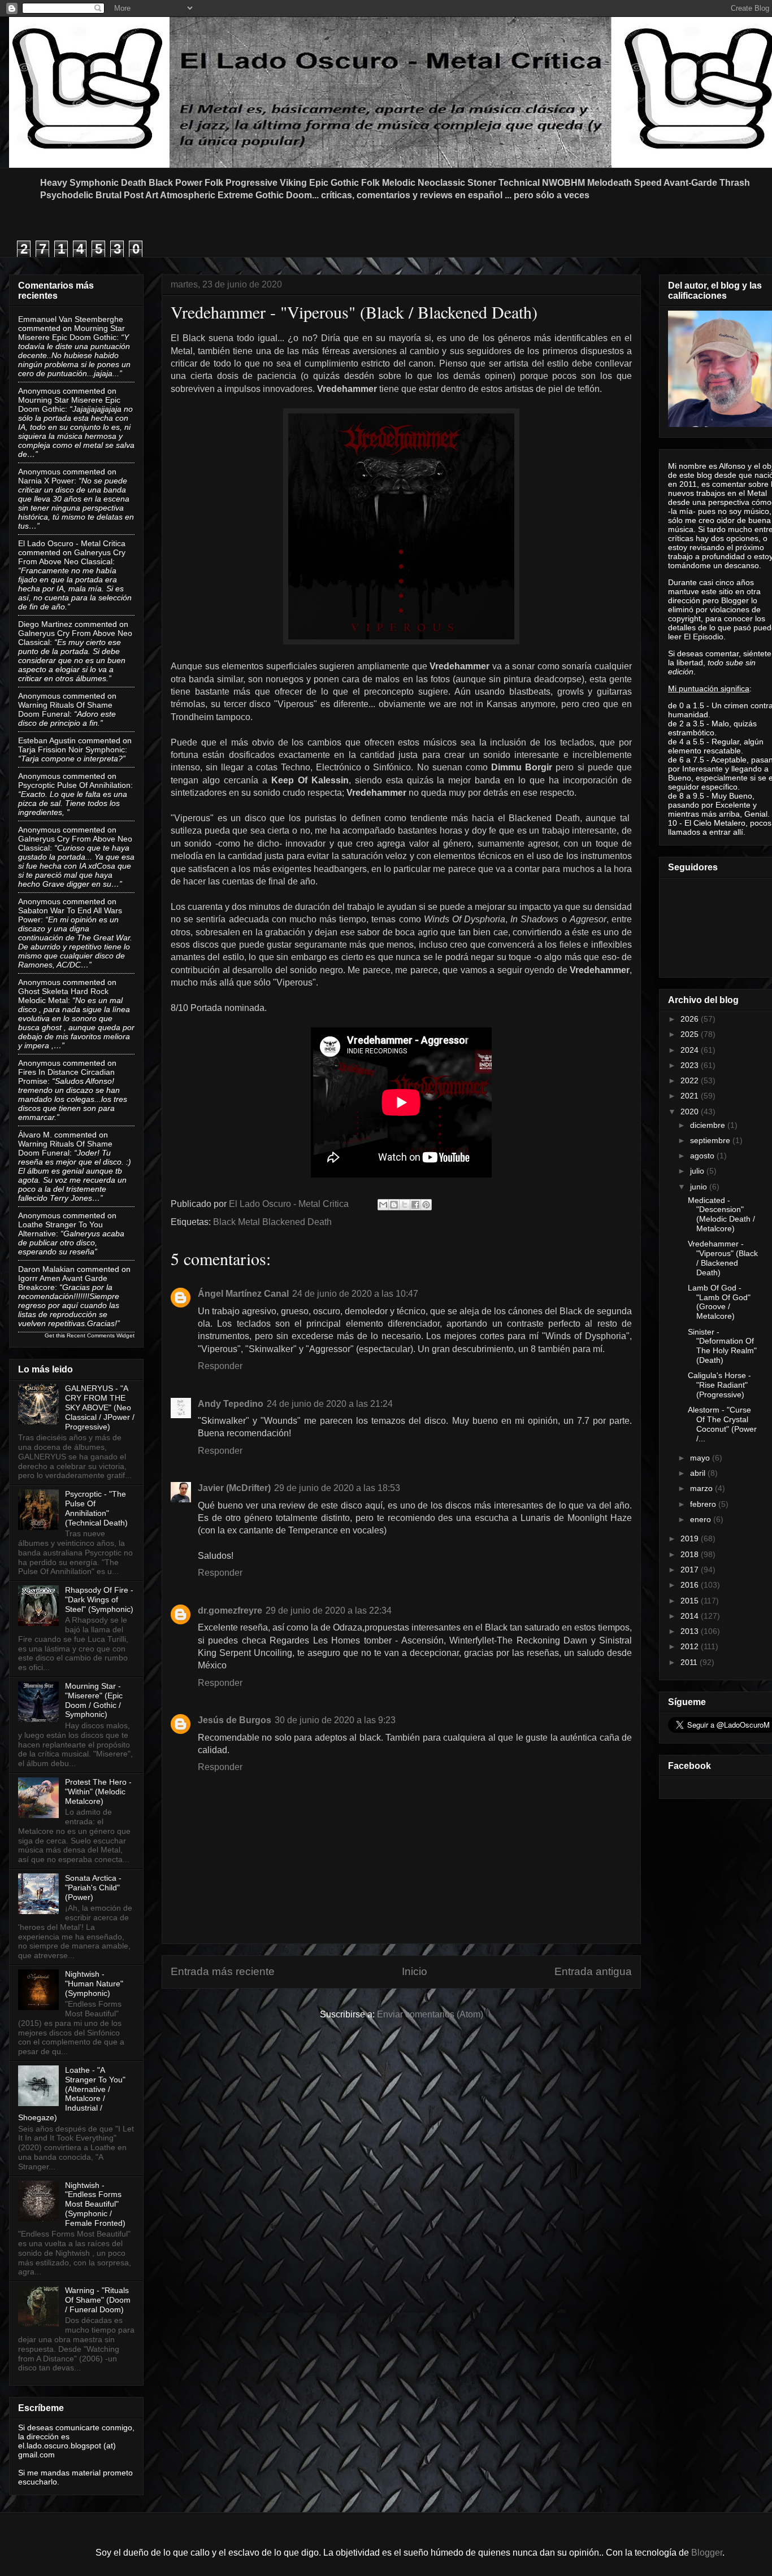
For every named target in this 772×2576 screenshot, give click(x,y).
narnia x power (46, 481)
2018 (691, 1554)
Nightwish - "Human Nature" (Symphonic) (94, 1984)
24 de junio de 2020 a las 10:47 (355, 1294)
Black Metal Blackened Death (272, 1222)
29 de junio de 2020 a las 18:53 (337, 1488)
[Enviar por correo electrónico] (383, 1205)
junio (700, 1187)
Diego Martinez (45, 624)
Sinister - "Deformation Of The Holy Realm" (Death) (722, 1346)
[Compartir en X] (405, 1205)
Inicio (415, 1971)
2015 (691, 1601)
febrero (704, 1504)
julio (698, 1171)
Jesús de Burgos (235, 1720)
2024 (691, 1050)
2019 (691, 1538)
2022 (691, 1080)
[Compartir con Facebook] (415, 1205)
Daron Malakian (46, 1269)
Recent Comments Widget (101, 1335)
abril (699, 1473)
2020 (691, 1112)
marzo (702, 1488)
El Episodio (704, 637)
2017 (691, 1570)
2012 (691, 1646)
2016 (691, 1585)
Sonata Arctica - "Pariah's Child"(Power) (93, 1888)
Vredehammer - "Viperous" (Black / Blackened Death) (723, 1258)
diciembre (709, 1125)
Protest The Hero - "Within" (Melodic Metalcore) (98, 1792)
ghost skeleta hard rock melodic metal (63, 996)
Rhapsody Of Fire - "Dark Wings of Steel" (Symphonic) (99, 1599)
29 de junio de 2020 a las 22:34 (329, 1610)
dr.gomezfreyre (230, 1610)
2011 (690, 1662)
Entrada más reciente (223, 1971)
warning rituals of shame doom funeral (65, 709)
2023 (691, 1065)
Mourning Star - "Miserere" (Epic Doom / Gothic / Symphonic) (94, 1700)
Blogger (707, 2553)
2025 (691, 1034)
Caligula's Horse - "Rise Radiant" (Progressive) (719, 1385)
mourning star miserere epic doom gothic (71, 333)
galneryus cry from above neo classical (72, 557)
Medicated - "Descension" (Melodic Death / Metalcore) (721, 1214)
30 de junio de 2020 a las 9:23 (335, 1720)
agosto (703, 1156)
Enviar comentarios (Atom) (430, 2014)
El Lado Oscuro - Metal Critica (72, 543)
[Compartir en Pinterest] (426, 1205)
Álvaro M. (35, 1135)
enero (702, 1519)
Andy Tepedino (231, 1404)
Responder (220, 1366)
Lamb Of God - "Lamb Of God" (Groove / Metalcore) (719, 1302)
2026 (691, 1019)
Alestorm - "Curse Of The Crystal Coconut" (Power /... (722, 1424)
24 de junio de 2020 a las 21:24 (330, 1404)
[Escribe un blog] (394, 1205)
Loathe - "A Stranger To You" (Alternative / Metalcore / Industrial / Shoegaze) (72, 2094)
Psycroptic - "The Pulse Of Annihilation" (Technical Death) (96, 1508)
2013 (691, 1631)
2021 (691, 1096)
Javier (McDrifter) (234, 1488)
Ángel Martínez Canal (243, 1294)
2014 (691, 1616)
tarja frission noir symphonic (71, 749)
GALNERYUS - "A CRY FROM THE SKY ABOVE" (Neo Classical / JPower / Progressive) (100, 1407)
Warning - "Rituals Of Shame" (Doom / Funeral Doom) (98, 2300)
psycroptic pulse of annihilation (74, 785)
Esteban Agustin (47, 740)
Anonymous (39, 391)
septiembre (711, 1140)
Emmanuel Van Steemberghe (71, 319)
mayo (701, 1458)
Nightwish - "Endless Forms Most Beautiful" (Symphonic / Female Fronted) (95, 2204)
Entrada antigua (593, 1971)
